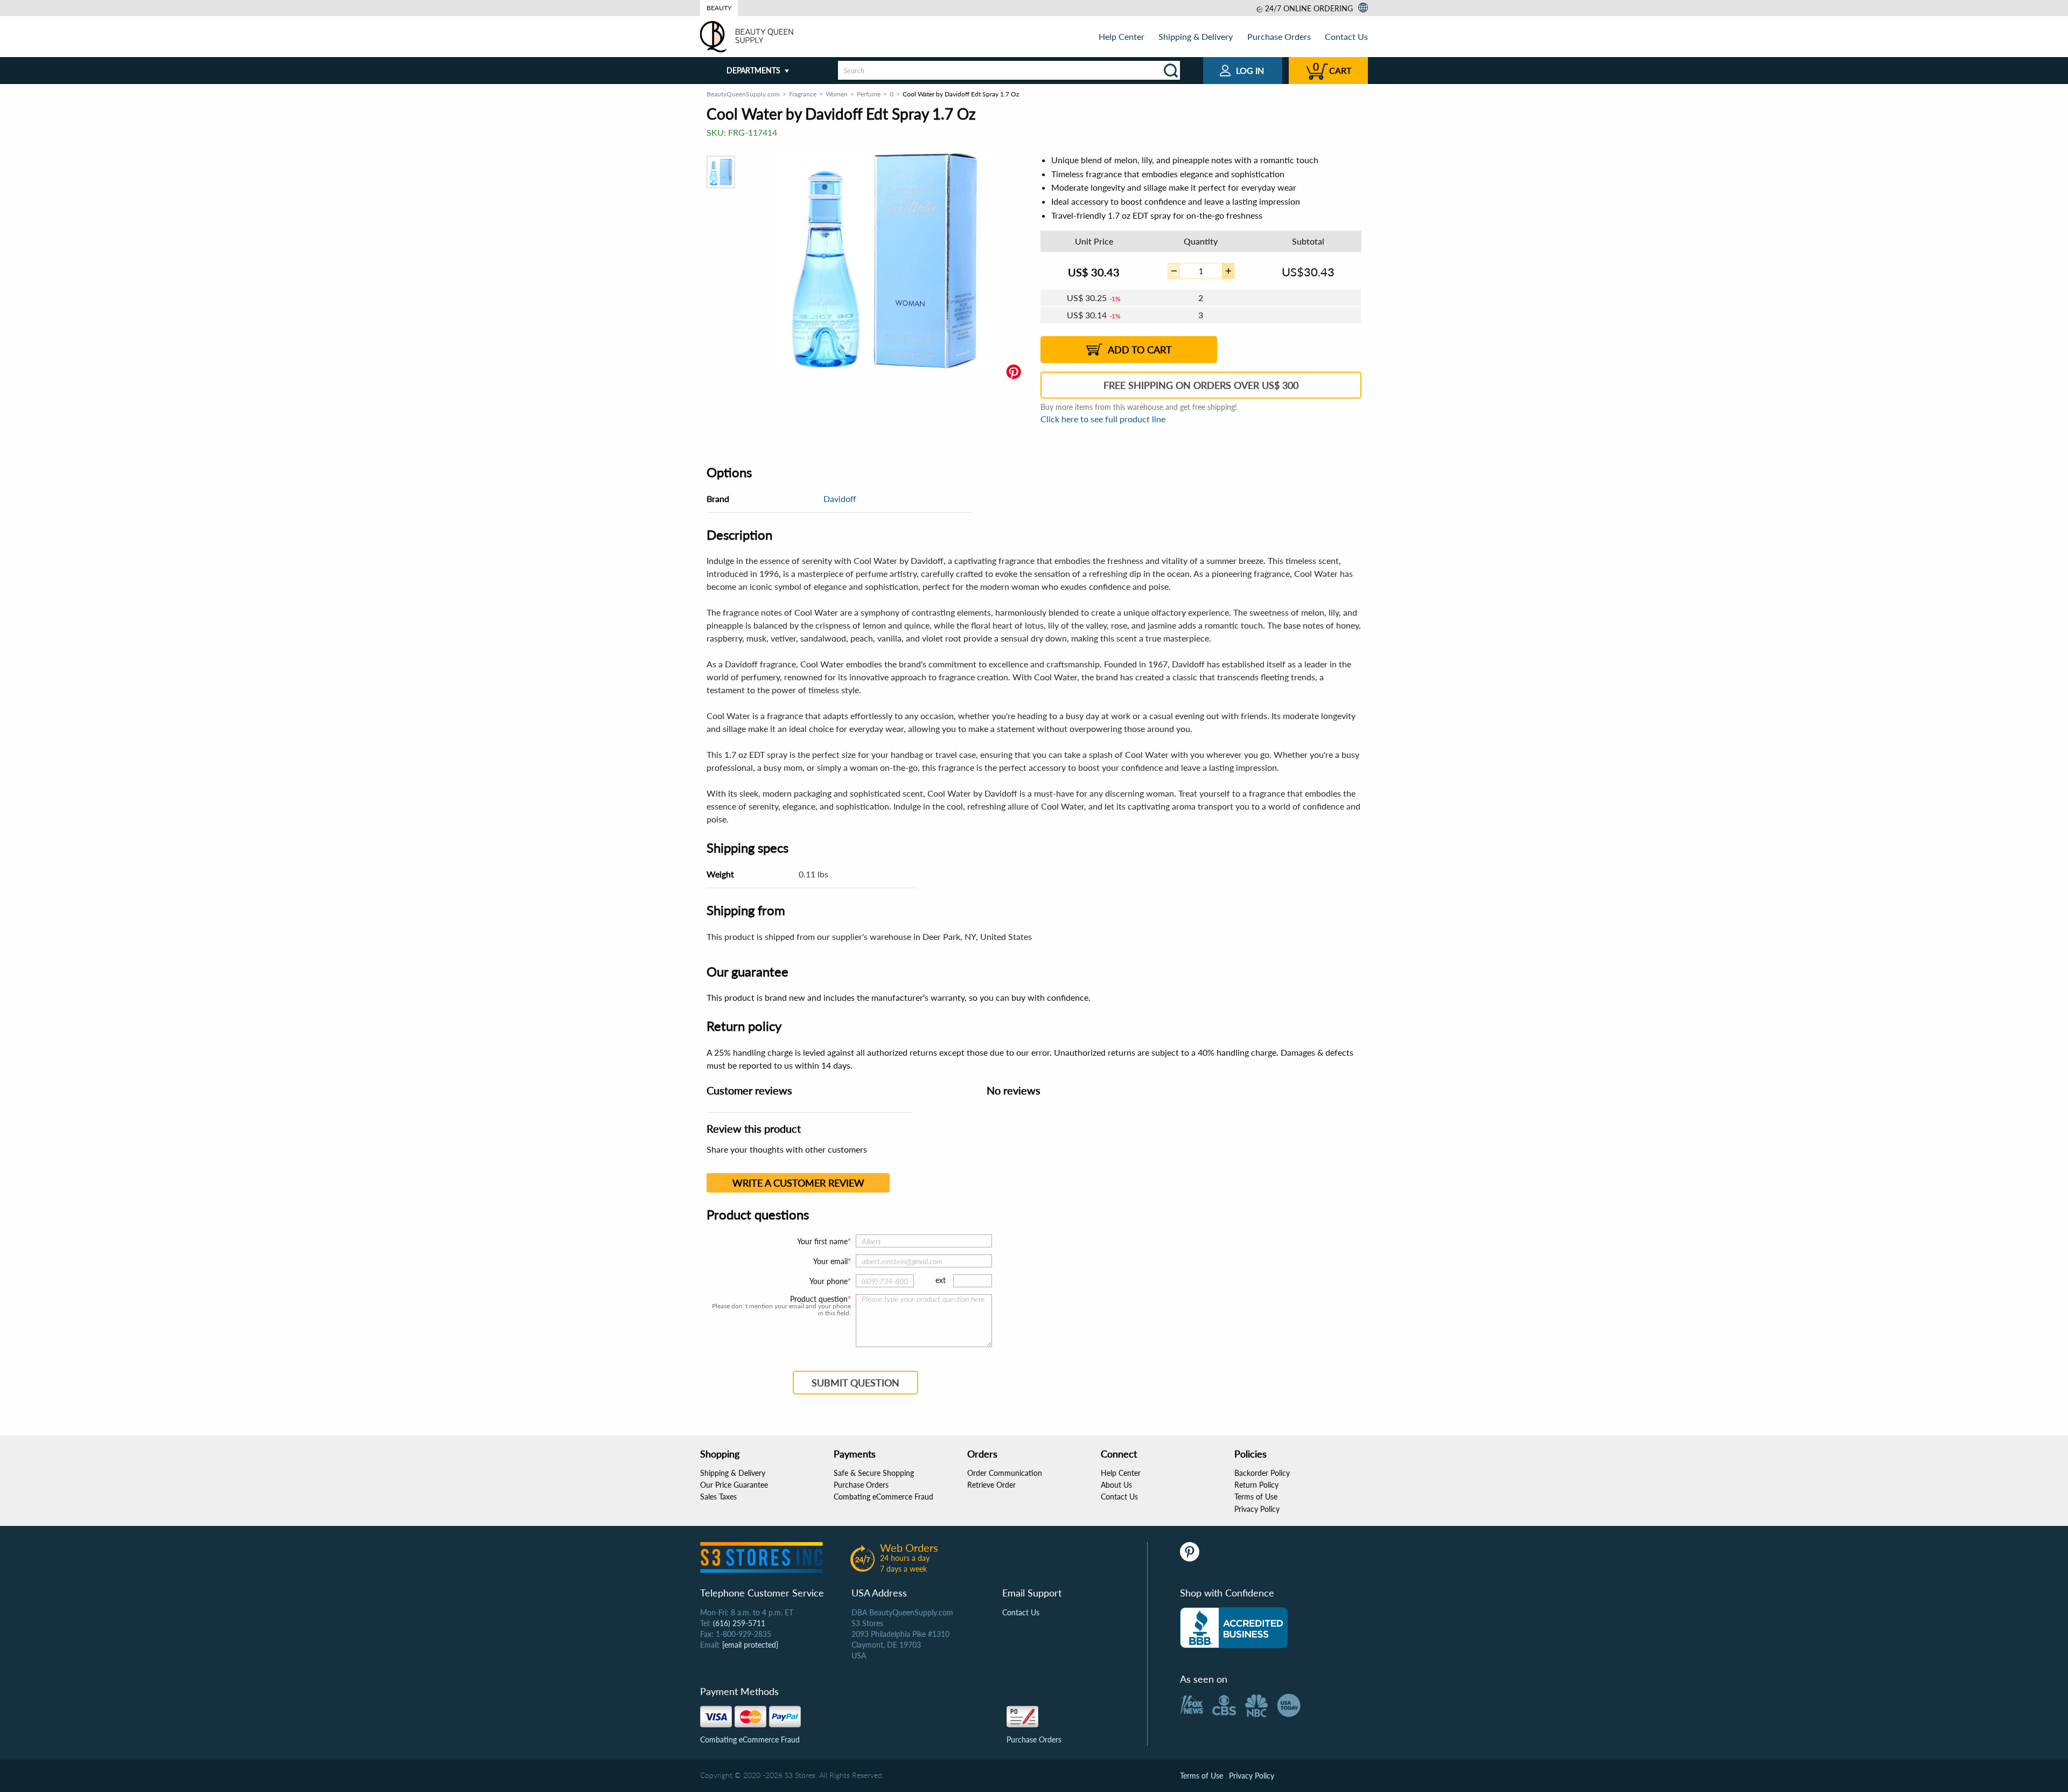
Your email (830, 1261)
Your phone (829, 1281)
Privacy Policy (1257, 1509)
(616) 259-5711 (739, 1623)
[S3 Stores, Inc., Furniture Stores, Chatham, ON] (1234, 1628)
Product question (819, 1299)
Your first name (822, 1241)
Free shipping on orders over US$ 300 (1201, 385)
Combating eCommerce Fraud (883, 1497)
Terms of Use (1256, 1497)
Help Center (1122, 36)
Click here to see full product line (1103, 419)
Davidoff (840, 498)
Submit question (855, 1383)
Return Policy (1256, 1485)
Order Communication (1005, 1473)
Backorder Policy (1262, 1473)
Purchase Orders (1279, 36)
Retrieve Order (991, 1485)
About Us (1116, 1485)
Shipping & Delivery (1196, 36)
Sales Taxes (718, 1497)
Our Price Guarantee (734, 1485)
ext (941, 1280)
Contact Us (1346, 36)
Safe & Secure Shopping (874, 1473)
